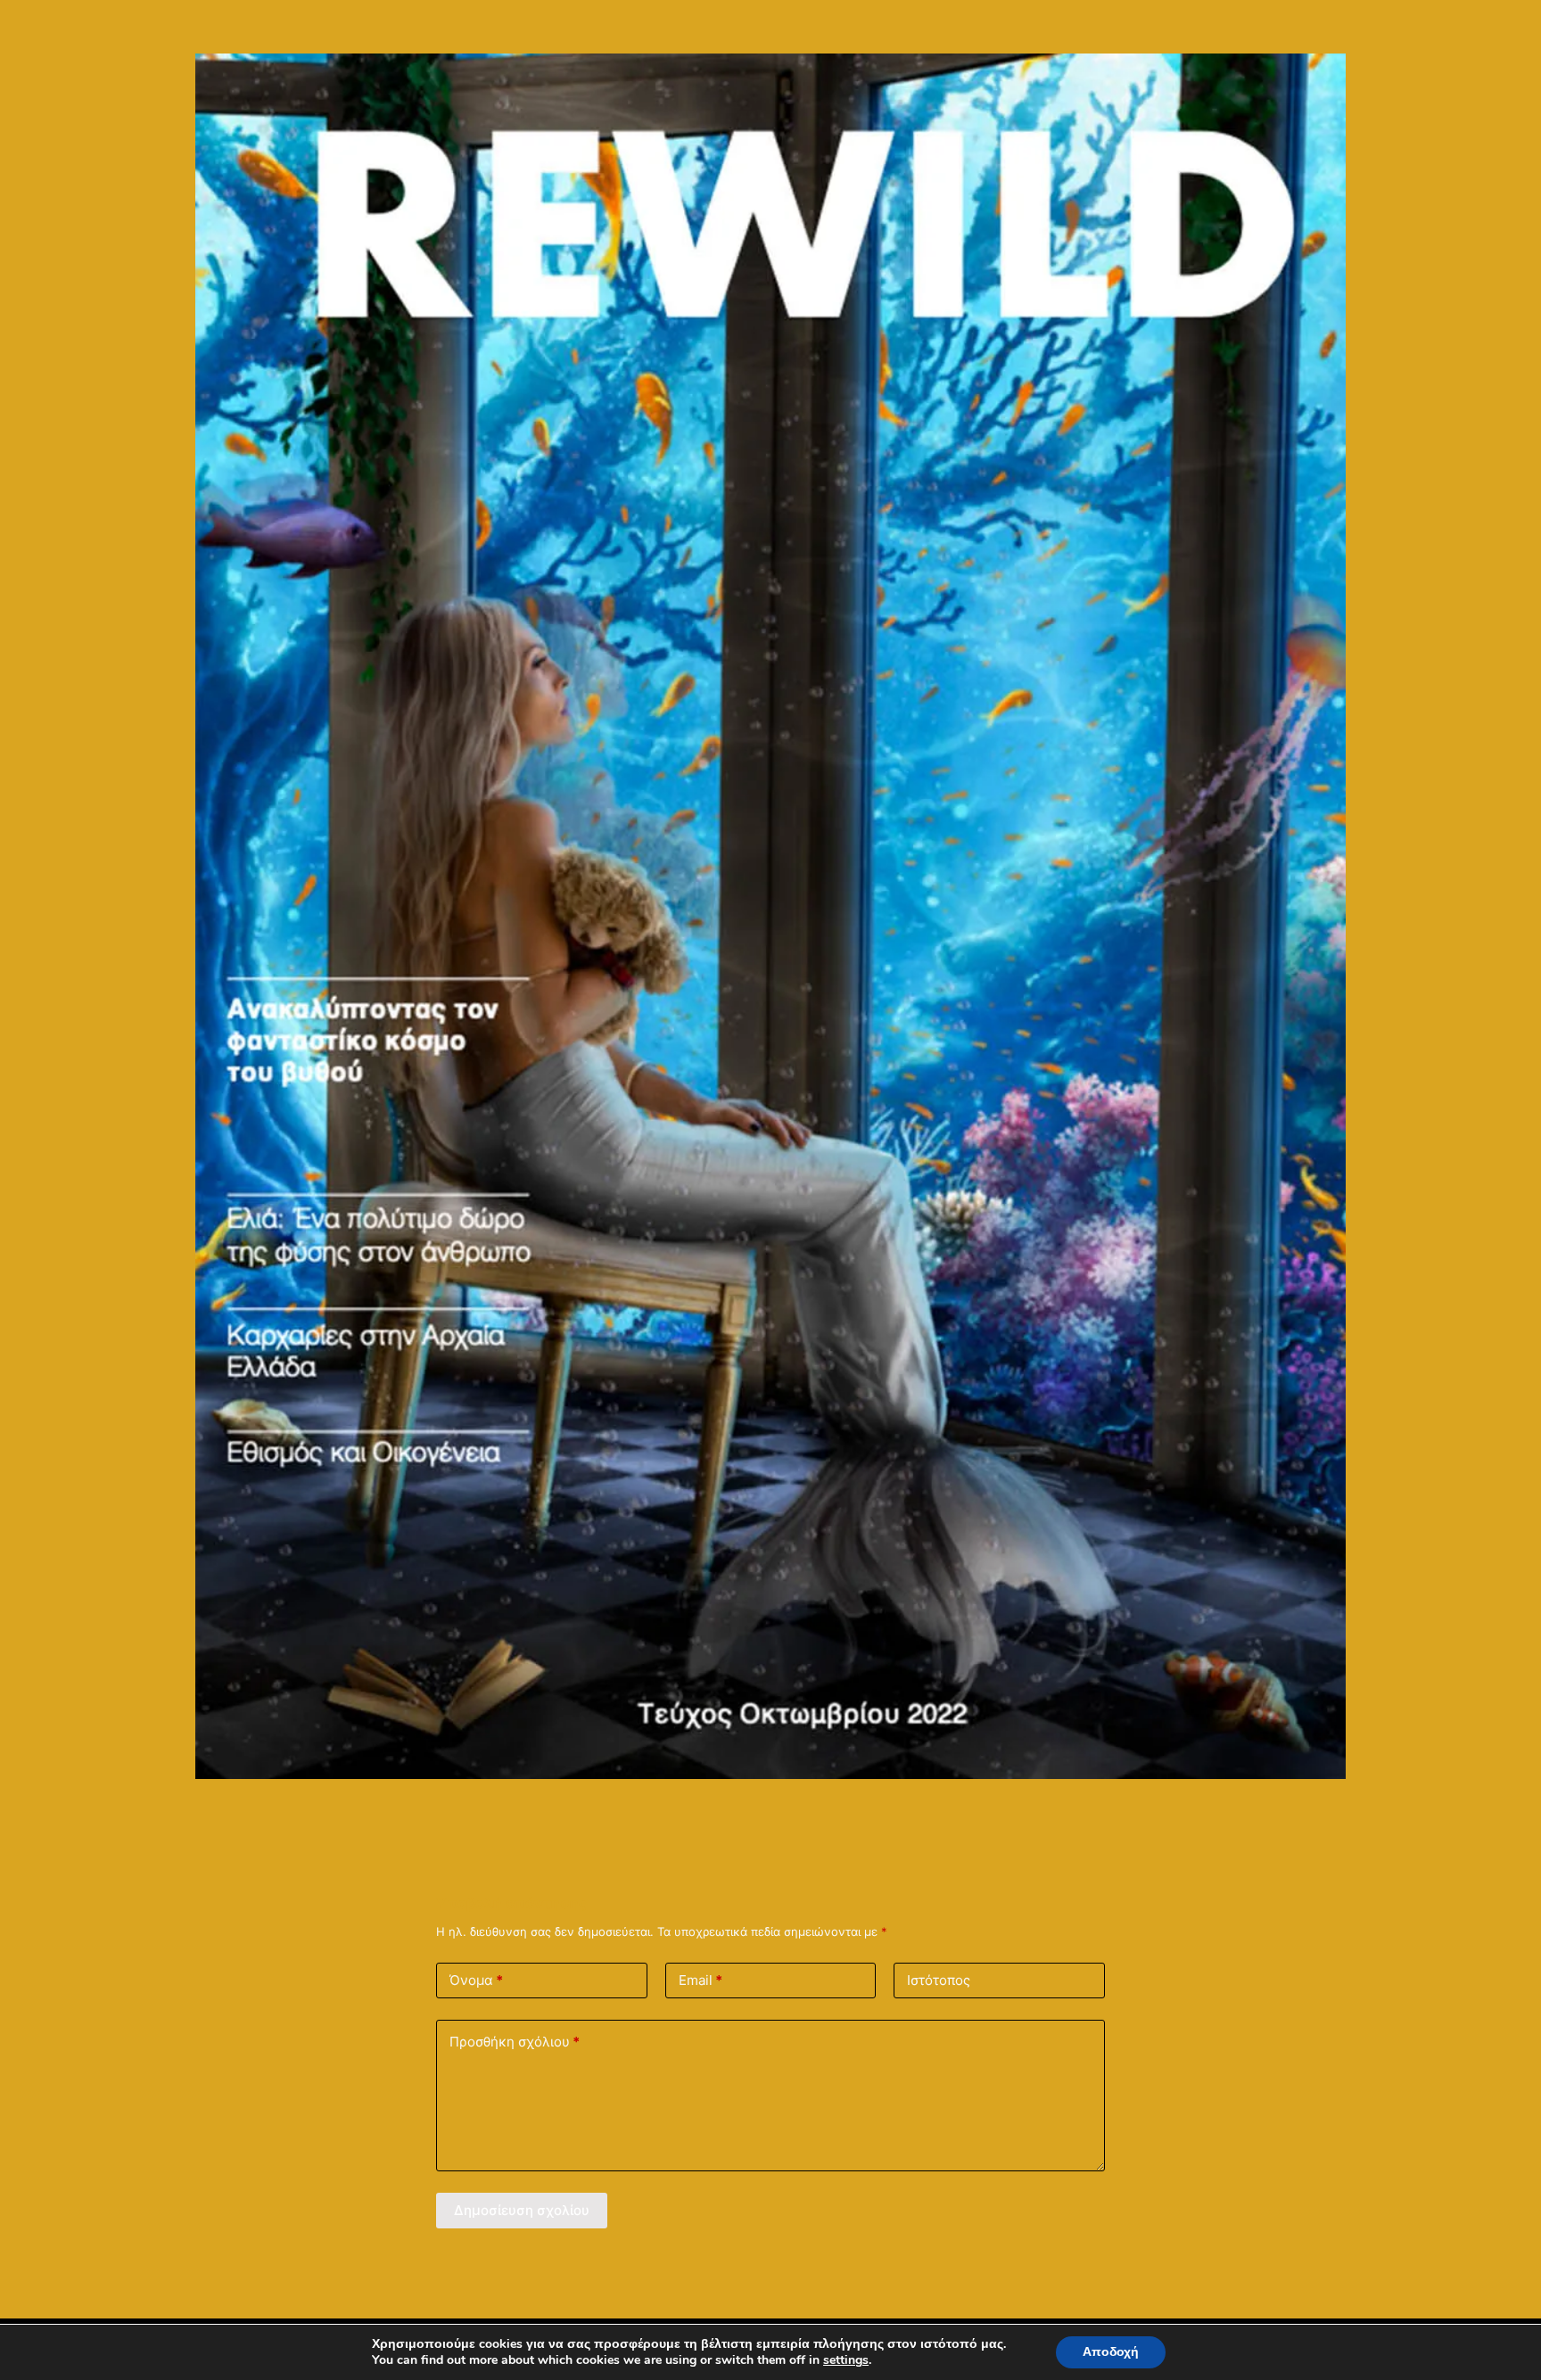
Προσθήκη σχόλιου (515, 2042)
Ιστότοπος (939, 1980)
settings (846, 2360)
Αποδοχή (1111, 2352)
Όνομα (476, 1980)
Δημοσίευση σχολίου (522, 2210)
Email (700, 1980)
